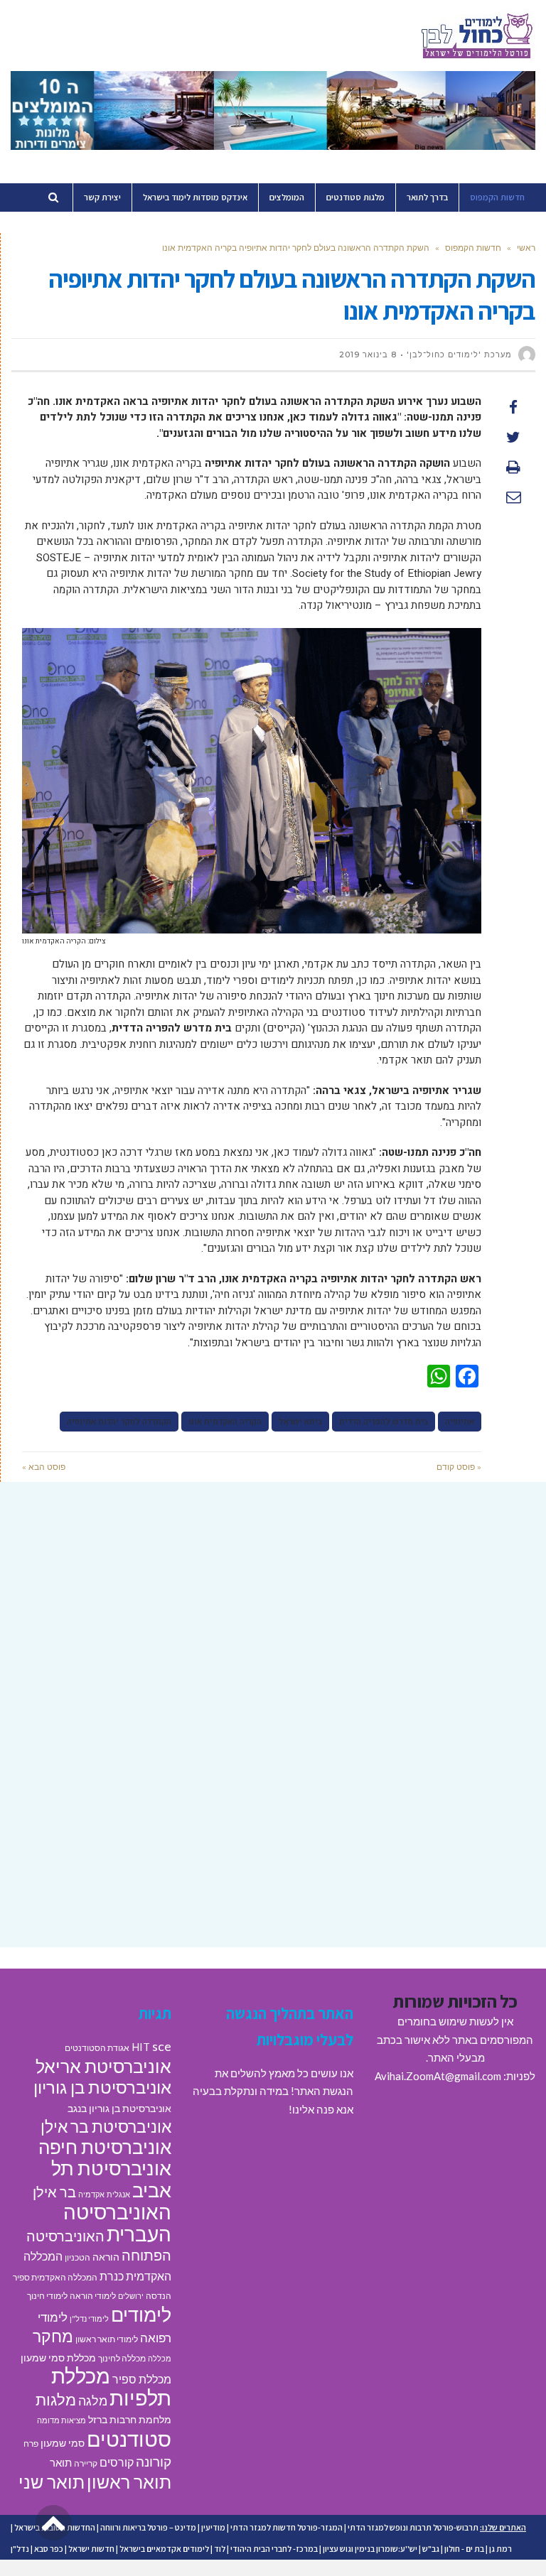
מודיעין (213, 2527)
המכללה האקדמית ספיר (55, 2277)
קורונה (154, 2461)
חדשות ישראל (91, 2549)
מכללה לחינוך (122, 2358)
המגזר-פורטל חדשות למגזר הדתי (287, 2527)
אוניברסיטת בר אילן (106, 2126)
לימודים (141, 2314)
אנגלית (118, 2194)
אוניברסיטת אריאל (103, 2066)
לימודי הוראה (93, 2296)
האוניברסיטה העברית (117, 2223)
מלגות (56, 2399)
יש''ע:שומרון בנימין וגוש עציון (370, 2549)
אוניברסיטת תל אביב (111, 2179)
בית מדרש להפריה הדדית (384, 1422)
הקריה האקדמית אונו (225, 1422)
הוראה (106, 2257)
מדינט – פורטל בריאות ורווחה (148, 2527)
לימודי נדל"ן (89, 2318)
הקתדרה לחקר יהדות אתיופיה (119, 1422)
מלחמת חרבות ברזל (130, 2420)
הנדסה (159, 2296)
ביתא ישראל (300, 1422)
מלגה (93, 2401)
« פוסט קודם (459, 1467)
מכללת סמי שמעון (58, 2358)
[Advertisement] (273, 1606)
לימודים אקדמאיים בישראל (164, 2549)
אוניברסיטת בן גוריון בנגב (119, 2109)
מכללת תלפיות (111, 2387)
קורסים (117, 2462)
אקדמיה (91, 2194)
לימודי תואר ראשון (107, 2339)
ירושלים (131, 2296)
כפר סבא (49, 2549)
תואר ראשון (129, 2482)
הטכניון (77, 2257)
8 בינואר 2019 (368, 355)
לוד (220, 2549)
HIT (141, 2047)
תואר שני (52, 2482)
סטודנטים (129, 2439)
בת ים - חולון (464, 2549)
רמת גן (500, 2549)
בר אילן (54, 2192)
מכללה (160, 2358)
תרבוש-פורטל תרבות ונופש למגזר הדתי (413, 2527)
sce (162, 2046)
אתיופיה (460, 1422)
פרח (31, 2444)
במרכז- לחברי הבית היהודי (274, 2549)
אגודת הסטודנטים (97, 2048)
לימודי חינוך (47, 2296)
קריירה (86, 2463)
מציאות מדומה (61, 2420)
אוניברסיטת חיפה (105, 2147)
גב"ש (431, 2549)
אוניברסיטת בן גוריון (102, 2087)
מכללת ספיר (142, 2379)
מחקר (53, 2336)
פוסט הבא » (44, 1467)
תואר (61, 2462)
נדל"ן (20, 2549)
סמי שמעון (63, 2443)
